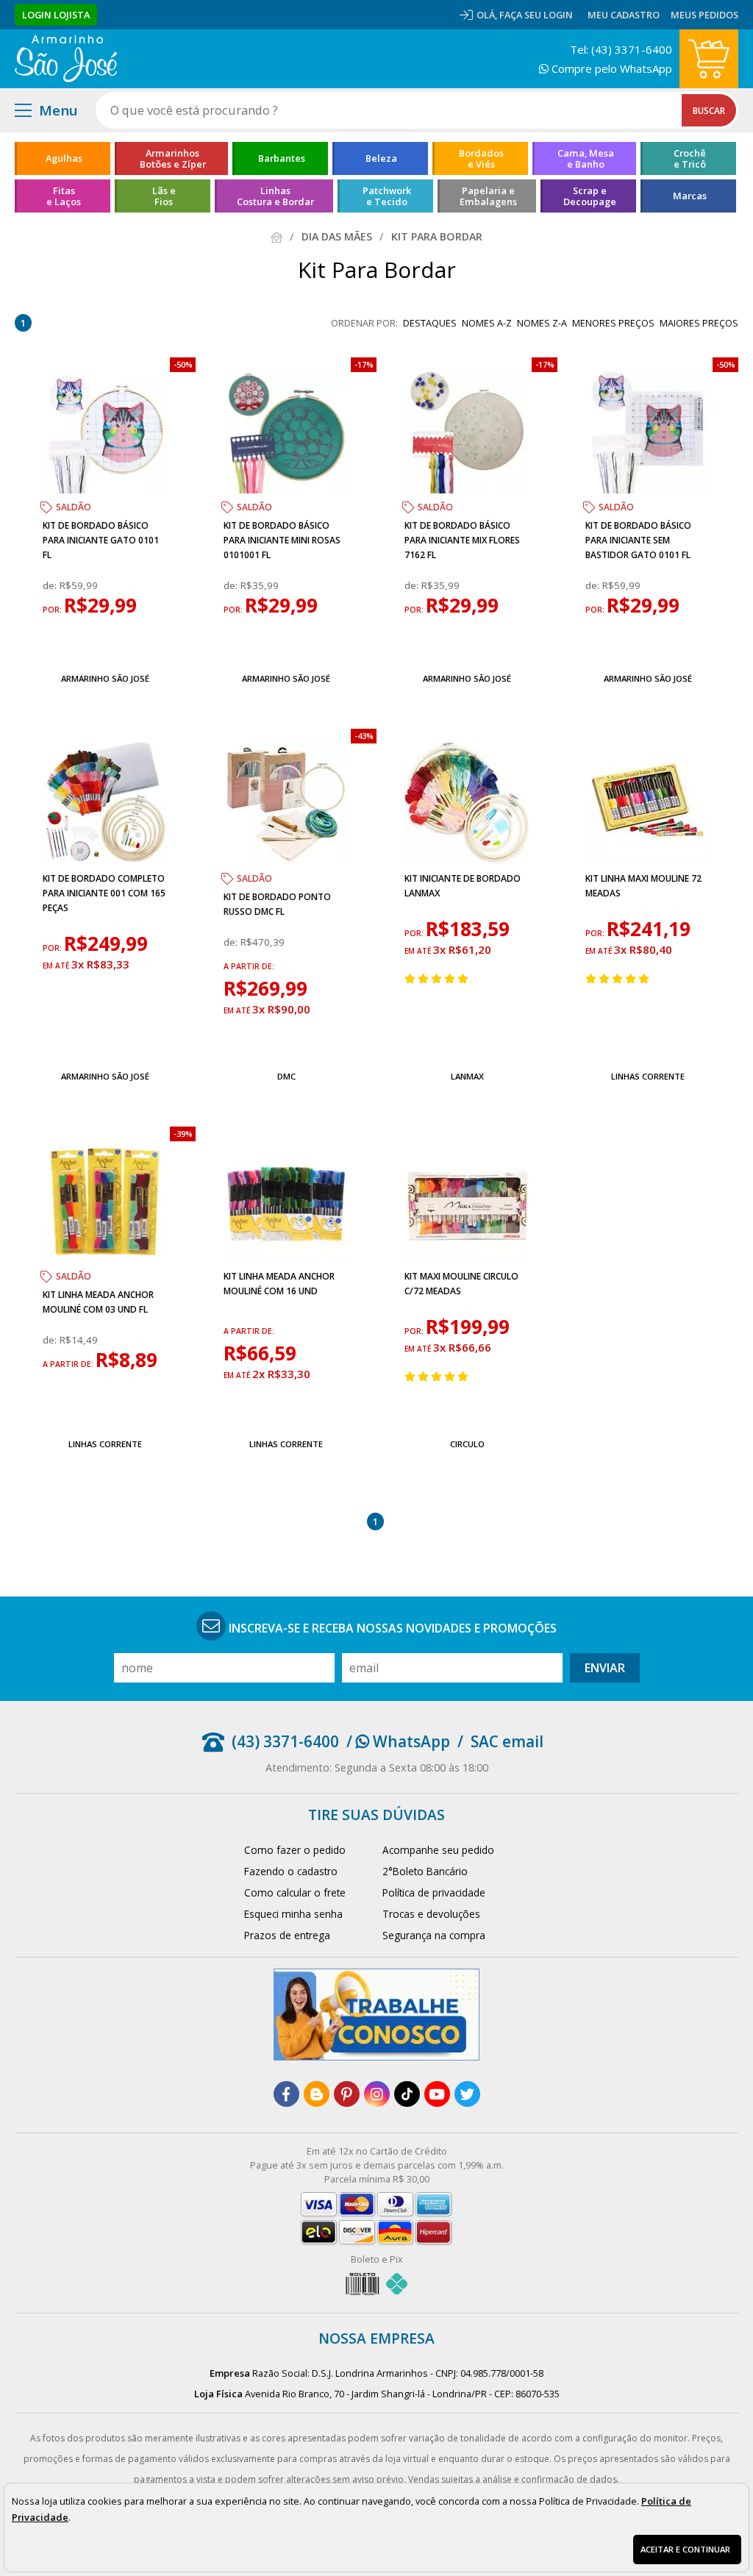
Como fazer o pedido (295, 1850)
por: (53, 610)
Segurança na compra (434, 1935)
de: (51, 585)
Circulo (467, 1444)
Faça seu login (536, 15)
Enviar (605, 1668)
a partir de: (249, 966)
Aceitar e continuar (685, 2549)
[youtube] (437, 2094)
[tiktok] (407, 2094)
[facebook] (286, 2094)
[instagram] (377, 2094)
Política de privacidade (434, 1892)
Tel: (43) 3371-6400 (621, 49)
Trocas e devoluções (431, 1914)
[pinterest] (347, 2094)
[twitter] (467, 2094)
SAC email (507, 1741)
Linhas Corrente (648, 1076)
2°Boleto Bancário (425, 1871)
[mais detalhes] (105, 644)
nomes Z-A (542, 323)
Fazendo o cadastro (291, 1871)
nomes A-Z (487, 323)
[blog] (317, 2094)
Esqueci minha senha (293, 1914)
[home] (66, 59)
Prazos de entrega (287, 1935)
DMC (286, 1076)
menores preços (613, 323)
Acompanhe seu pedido (438, 1850)
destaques (430, 323)
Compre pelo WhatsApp (610, 68)
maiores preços (699, 323)
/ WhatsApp (398, 1741)
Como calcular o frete (295, 1892)
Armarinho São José (105, 678)
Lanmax (467, 1076)
